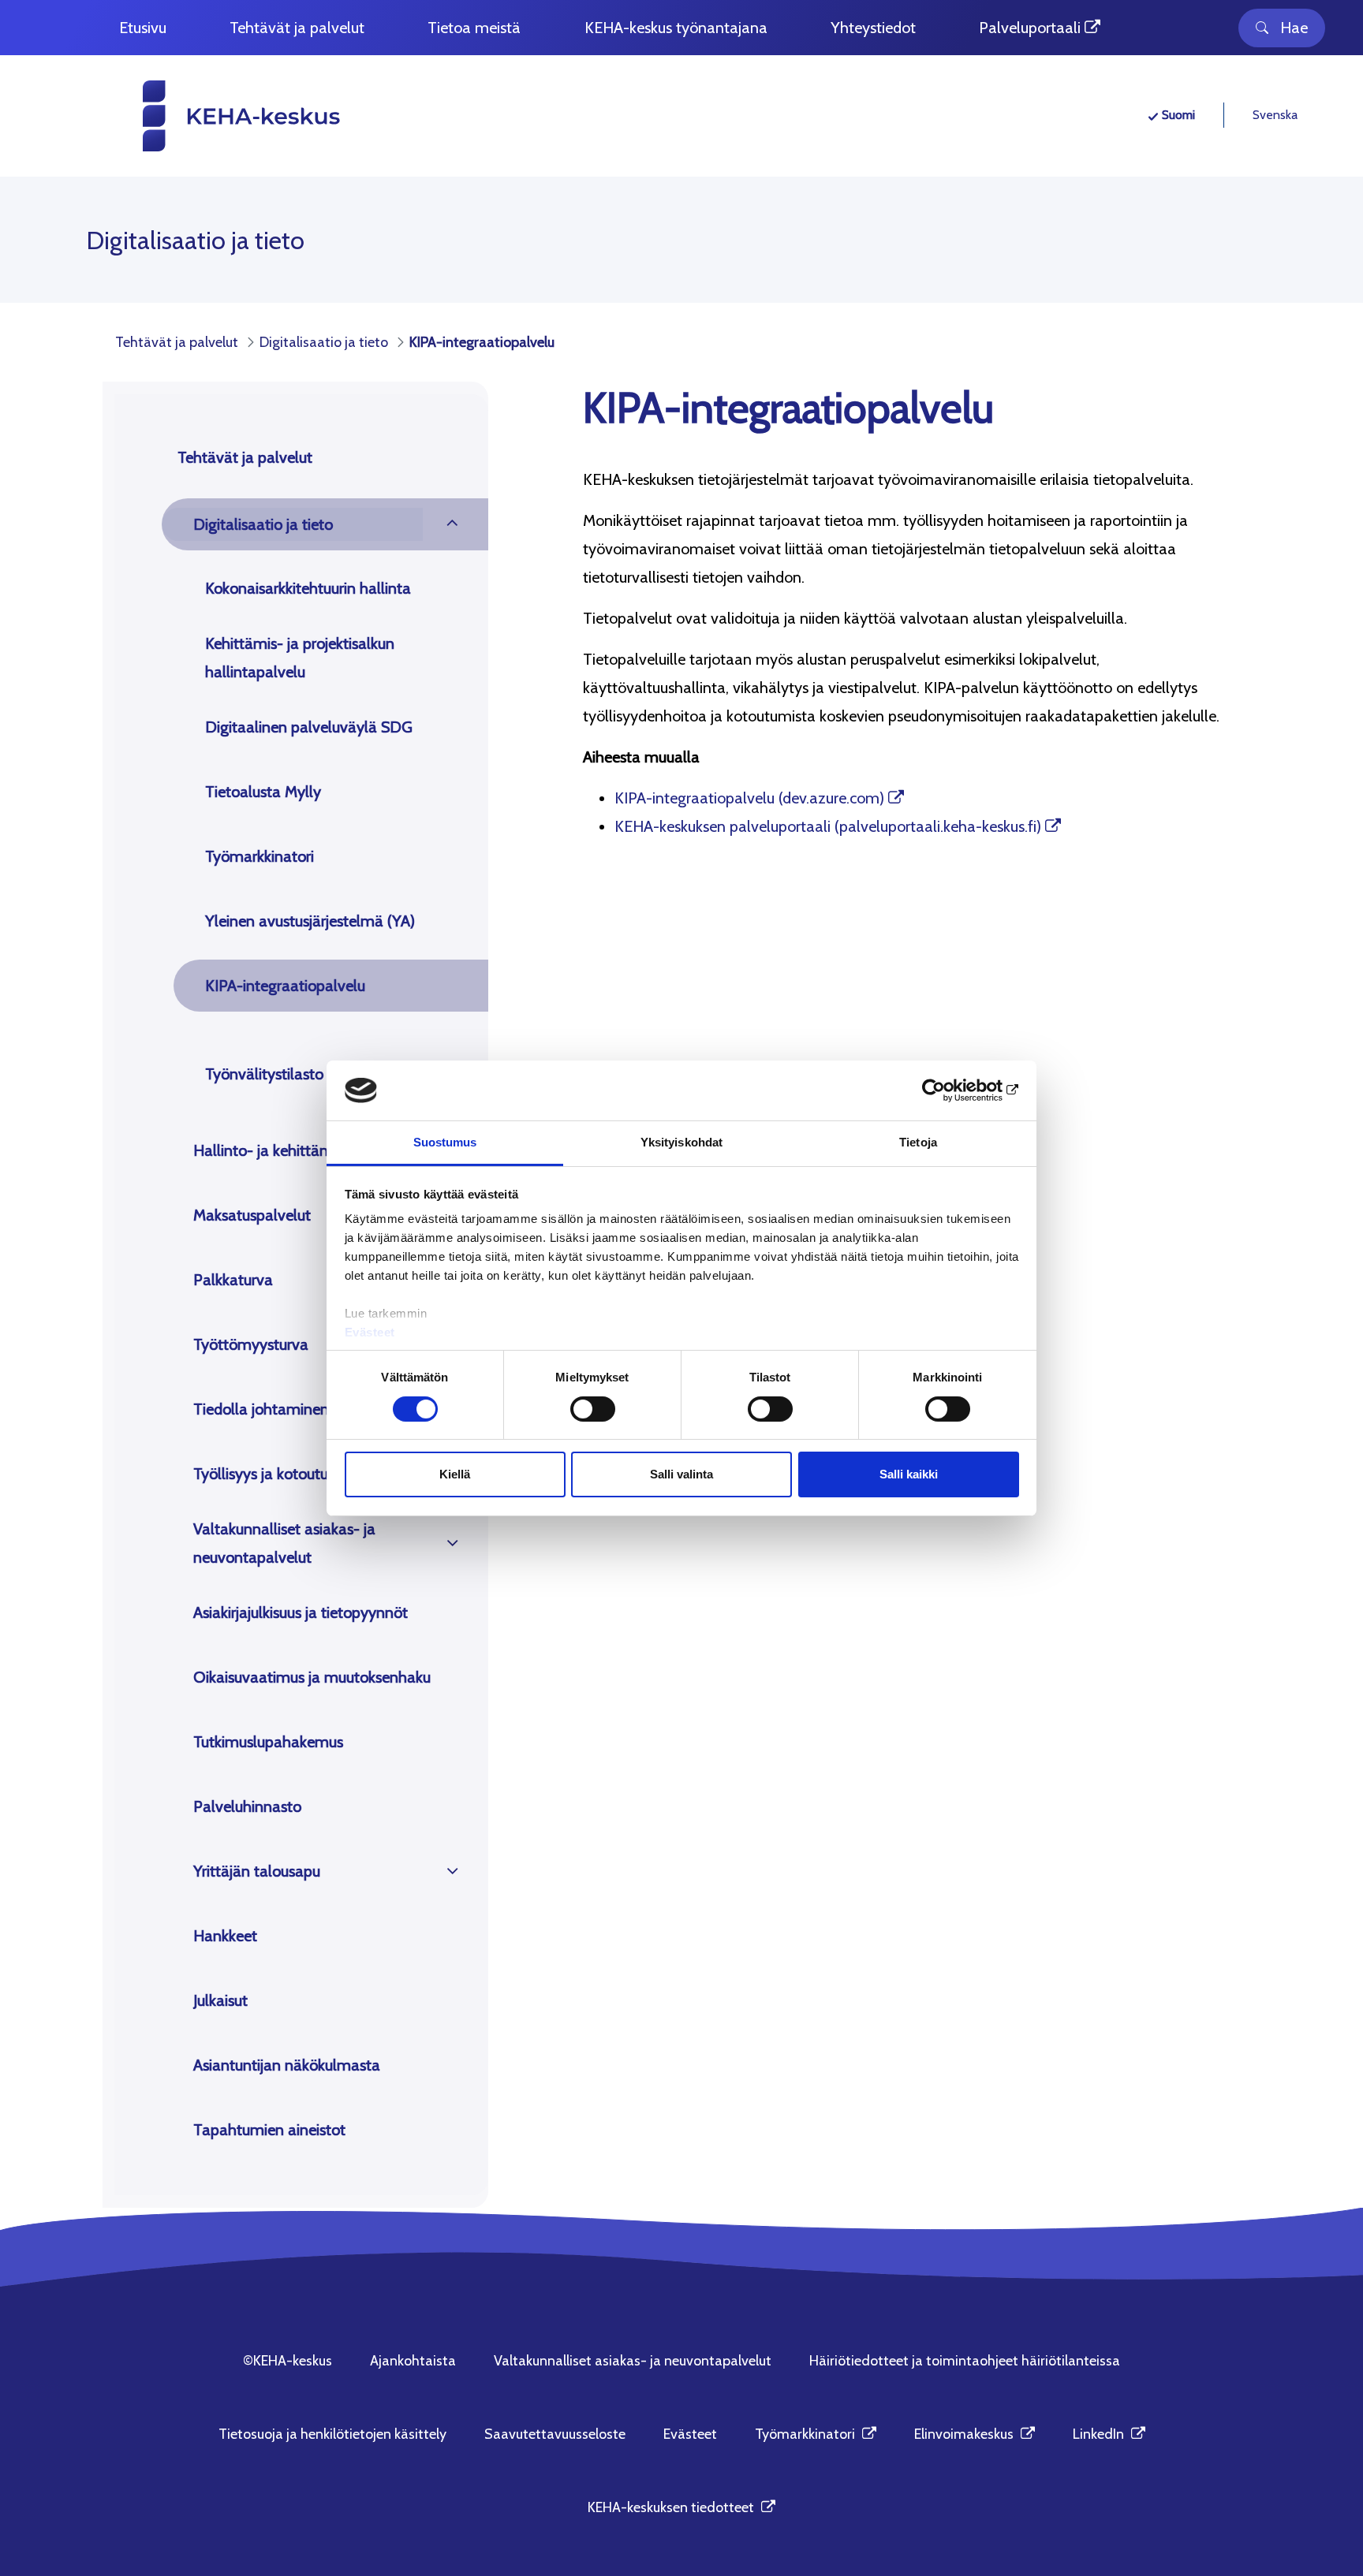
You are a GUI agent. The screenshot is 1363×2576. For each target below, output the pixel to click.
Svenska (1275, 115)
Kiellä (455, 1474)
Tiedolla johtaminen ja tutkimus (300, 1409)
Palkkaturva (233, 1280)
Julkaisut (220, 2000)
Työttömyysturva (251, 1344)
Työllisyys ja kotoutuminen (282, 1474)
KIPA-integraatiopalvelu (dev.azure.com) (749, 798)
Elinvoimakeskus (975, 2434)
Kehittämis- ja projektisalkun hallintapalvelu (300, 658)
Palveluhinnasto (247, 1806)
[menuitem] (143, 28)
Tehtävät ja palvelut (245, 457)
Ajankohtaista (413, 2361)
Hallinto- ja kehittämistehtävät (297, 1150)
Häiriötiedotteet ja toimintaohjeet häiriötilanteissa (965, 2361)
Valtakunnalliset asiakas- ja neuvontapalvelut (284, 1543)
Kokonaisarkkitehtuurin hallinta (308, 588)
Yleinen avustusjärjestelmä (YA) (310, 921)
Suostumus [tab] (445, 1142)
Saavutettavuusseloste (555, 2434)
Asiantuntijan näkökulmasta (287, 2065)
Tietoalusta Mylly (263, 792)
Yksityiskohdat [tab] (681, 1142)
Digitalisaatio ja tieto (263, 524)
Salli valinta (681, 1474)
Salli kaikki (909, 1474)
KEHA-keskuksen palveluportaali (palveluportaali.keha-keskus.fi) (828, 826)
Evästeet (370, 1332)
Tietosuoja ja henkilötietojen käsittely (332, 2434)
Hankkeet (225, 1936)
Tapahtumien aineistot (269, 2130)
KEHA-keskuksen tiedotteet (681, 2507)
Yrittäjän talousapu (257, 1871)
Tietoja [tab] (918, 1142)
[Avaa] (452, 524)
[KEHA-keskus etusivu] (213, 116)
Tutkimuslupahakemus (268, 1742)
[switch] (593, 1409)
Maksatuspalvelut (252, 1215)
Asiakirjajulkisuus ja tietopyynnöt (301, 1612)
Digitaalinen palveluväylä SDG (309, 727)
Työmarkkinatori (260, 856)
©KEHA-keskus (288, 2361)
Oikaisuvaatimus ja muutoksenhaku (312, 1677)
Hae (1294, 28)
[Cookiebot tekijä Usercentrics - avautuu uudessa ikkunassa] (950, 1090)
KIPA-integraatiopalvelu (285, 986)
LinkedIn (1109, 2434)
